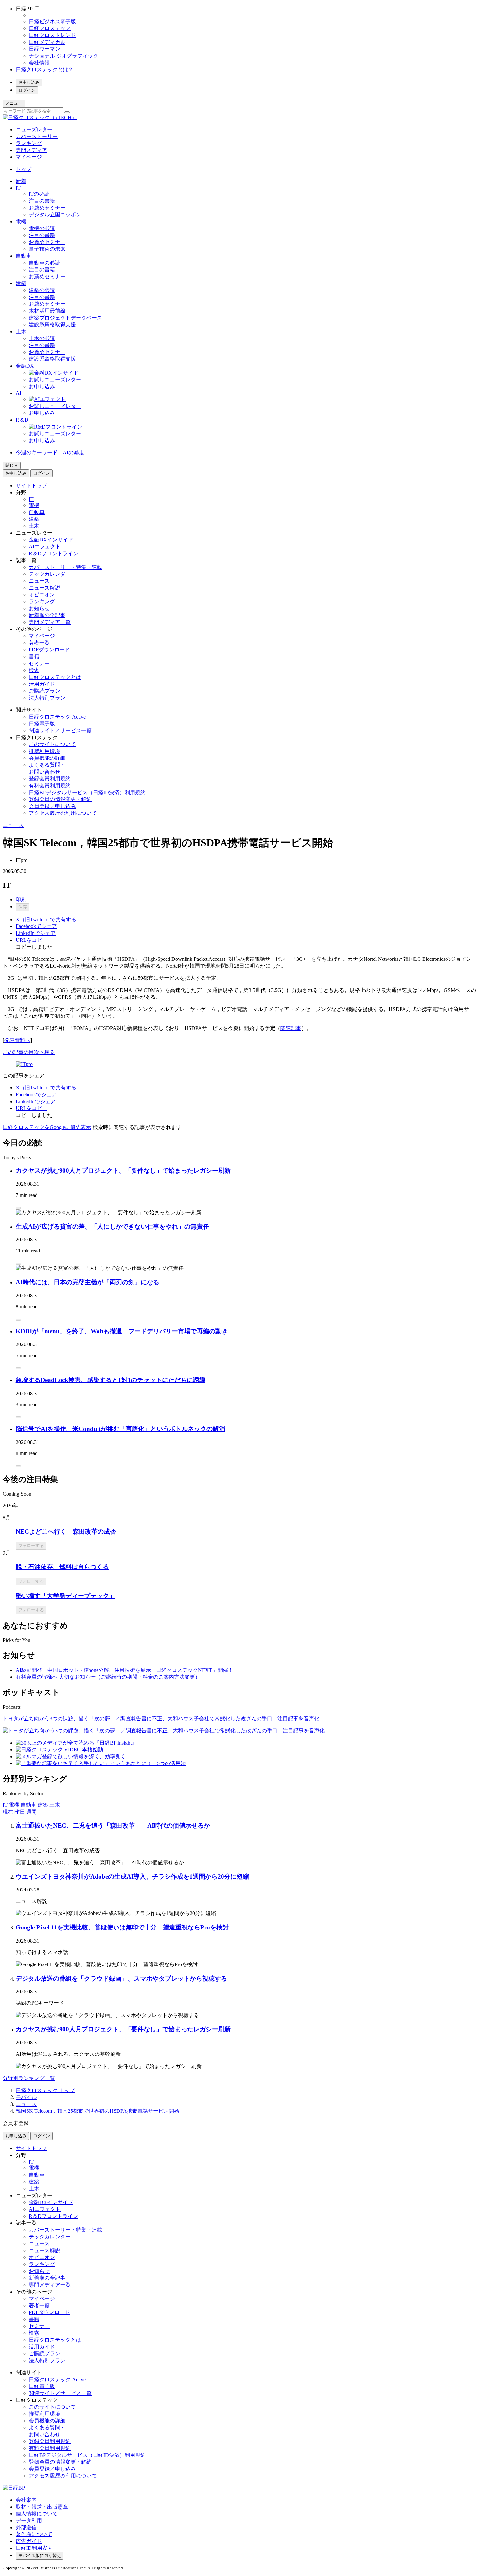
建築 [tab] (43, 1805)
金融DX (25, 366)
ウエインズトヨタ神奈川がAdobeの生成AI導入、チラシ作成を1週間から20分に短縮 (132, 1877)
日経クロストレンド (52, 35)
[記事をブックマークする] (18, 1208)
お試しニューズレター (55, 380)
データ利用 (29, 2521)
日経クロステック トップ (45, 2090)
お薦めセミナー (47, 208)
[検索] (67, 112)
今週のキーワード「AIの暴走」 (53, 453)
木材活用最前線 (47, 311)
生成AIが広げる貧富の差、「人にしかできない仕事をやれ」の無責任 (112, 1226)
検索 (34, 670)
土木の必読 (42, 338)
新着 (21, 181)
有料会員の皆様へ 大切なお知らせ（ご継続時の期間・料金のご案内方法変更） (108, 1677)
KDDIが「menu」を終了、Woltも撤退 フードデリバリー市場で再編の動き (122, 1331)
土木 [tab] (55, 1805)
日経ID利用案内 (34, 2548)
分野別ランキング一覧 (29, 2078)
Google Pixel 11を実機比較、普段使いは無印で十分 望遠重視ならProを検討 (122, 1927)
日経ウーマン (45, 49)
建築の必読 (42, 290)
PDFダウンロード (49, 650)
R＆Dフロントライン (53, 553)
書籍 (34, 657)
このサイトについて (52, 744)
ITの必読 (39, 194)
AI (18, 393)
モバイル (26, 2097)
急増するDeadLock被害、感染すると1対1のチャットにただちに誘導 (111, 1380)
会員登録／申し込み (52, 806)
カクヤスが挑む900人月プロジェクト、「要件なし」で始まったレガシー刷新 (123, 1170)
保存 (23, 907)
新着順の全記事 (47, 615)
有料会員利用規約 (50, 786)
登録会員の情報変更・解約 (60, 799)
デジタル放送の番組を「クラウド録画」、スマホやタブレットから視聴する (121, 1978)
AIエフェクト (45, 547)
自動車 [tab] (28, 1805)
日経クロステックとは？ (45, 70)
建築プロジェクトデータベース (65, 318)
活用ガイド (42, 684)
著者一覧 (39, 643)
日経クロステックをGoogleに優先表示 (47, 1127)
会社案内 (26, 2500)
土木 (21, 331)
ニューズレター (34, 129)
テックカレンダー (50, 574)
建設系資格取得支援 (52, 325)
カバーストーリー (37, 136)
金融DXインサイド (51, 540)
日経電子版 (42, 724)
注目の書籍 (42, 201)
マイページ (29, 157)
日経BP (24, 9)
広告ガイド (29, 2541)
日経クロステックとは (55, 677)
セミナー (39, 663)
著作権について (34, 2534)
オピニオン (42, 595)
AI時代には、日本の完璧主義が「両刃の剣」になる (88, 1282)
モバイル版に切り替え (40, 2556)
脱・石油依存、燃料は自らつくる (62, 1567)
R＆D (22, 420)
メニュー (14, 103)
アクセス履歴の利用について (63, 813)
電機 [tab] (14, 1805)
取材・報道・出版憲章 (42, 2507)
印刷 (21, 899)
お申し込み (29, 82)
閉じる (12, 465)
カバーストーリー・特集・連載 (65, 567)
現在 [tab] (8, 1812)
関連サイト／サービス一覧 (60, 731)
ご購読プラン (45, 691)
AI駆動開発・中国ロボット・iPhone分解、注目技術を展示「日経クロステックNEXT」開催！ (125, 1670)
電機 (21, 221)
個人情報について (37, 2514)
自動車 (24, 256)
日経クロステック (50, 28)
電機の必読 (42, 228)
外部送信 (26, 2527)
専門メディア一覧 (50, 622)
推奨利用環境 (45, 751)
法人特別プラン (47, 698)
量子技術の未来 (47, 249)
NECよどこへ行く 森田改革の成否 (66, 1532)
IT (18, 188)
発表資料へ (17, 1040)
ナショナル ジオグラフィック (63, 56)
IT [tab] (5, 1805)
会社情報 (39, 63)
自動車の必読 (45, 263)
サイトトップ (31, 486)
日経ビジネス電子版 (52, 21)
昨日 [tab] (20, 1812)
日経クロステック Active (57, 717)
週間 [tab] (31, 1812)
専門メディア (31, 150)
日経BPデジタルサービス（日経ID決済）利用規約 (87, 792)
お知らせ (39, 608)
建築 (21, 283)
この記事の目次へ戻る (29, 1052)
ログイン (27, 90)
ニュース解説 (45, 588)
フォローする (31, 1546)
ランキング (29, 143)
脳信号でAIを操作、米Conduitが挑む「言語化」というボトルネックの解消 (120, 1429)
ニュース (39, 581)
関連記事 (291, 1028)
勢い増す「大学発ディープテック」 (65, 1596)
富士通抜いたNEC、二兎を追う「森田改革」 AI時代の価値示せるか (113, 1826)
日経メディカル (47, 42)
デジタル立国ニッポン (55, 215)
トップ (24, 169)
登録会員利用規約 (50, 779)
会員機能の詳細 (47, 758)
